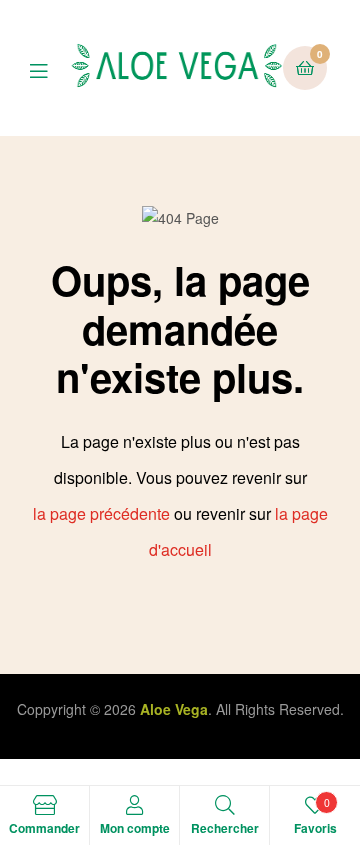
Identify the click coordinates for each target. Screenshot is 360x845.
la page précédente (101, 513)
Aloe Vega (174, 709)
